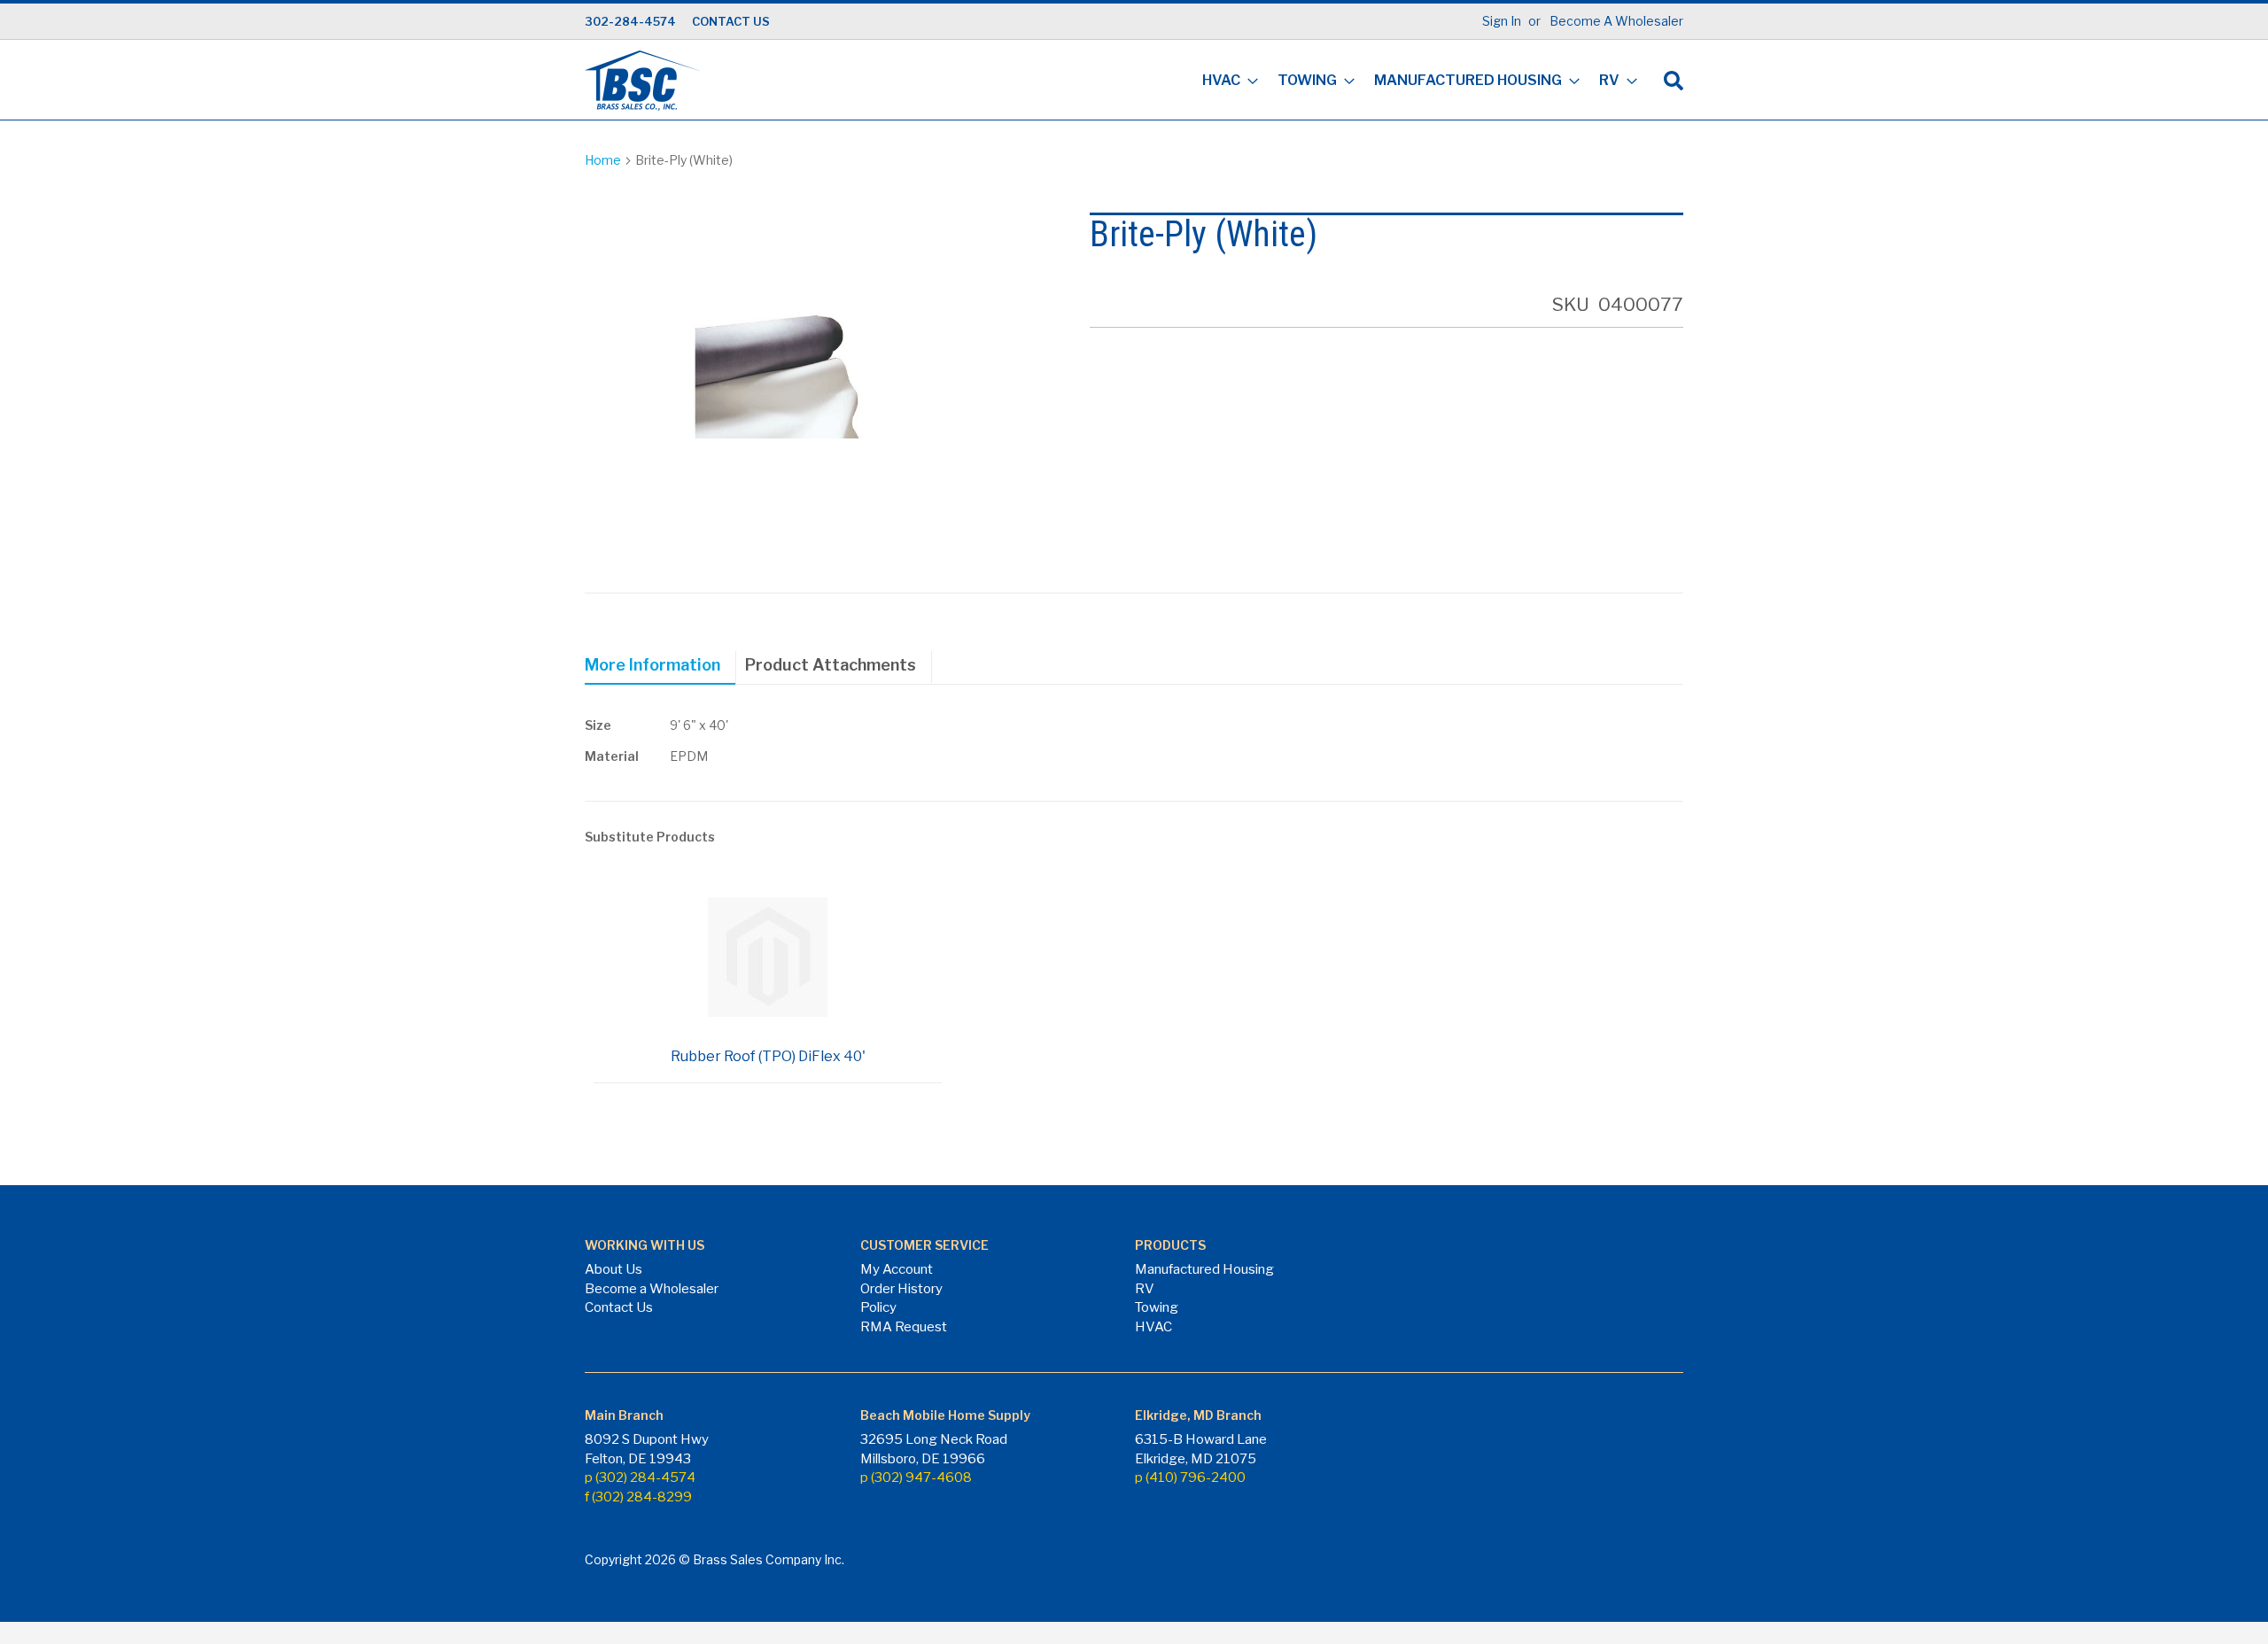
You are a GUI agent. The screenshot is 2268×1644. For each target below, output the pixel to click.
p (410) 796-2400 (1190, 1477)
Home (603, 160)
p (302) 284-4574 (640, 1477)
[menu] (1414, 82)
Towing (1157, 1307)
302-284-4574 (630, 21)
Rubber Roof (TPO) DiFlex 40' (768, 1056)
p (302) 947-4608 (916, 1477)
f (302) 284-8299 (638, 1497)
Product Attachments (831, 665)
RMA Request (904, 1327)
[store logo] (642, 81)
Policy (878, 1307)
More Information (652, 665)
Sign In (1502, 21)
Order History (901, 1289)
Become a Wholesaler (652, 1289)
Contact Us (619, 1307)
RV (1145, 1289)
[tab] (660, 668)
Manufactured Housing (1204, 1269)
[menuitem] (1225, 82)
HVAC (1153, 1327)
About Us (614, 1269)
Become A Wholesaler (1616, 21)
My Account (897, 1269)
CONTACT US (731, 21)
